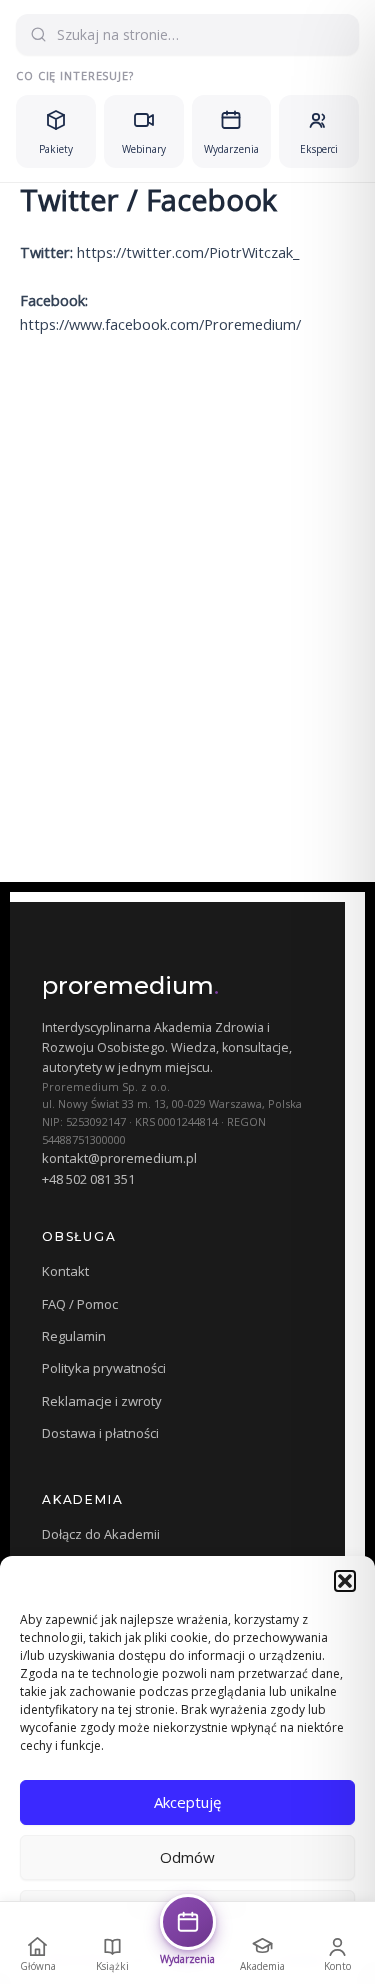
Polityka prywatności (104, 1368)
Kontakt (65, 1271)
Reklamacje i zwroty (102, 1401)
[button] (345, 1581)
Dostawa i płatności (100, 1433)
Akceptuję (187, 1802)
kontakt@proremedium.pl (119, 1158)
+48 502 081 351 (88, 1179)
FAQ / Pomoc (80, 1304)
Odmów (187, 1857)
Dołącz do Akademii (101, 1534)
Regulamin (74, 1336)
